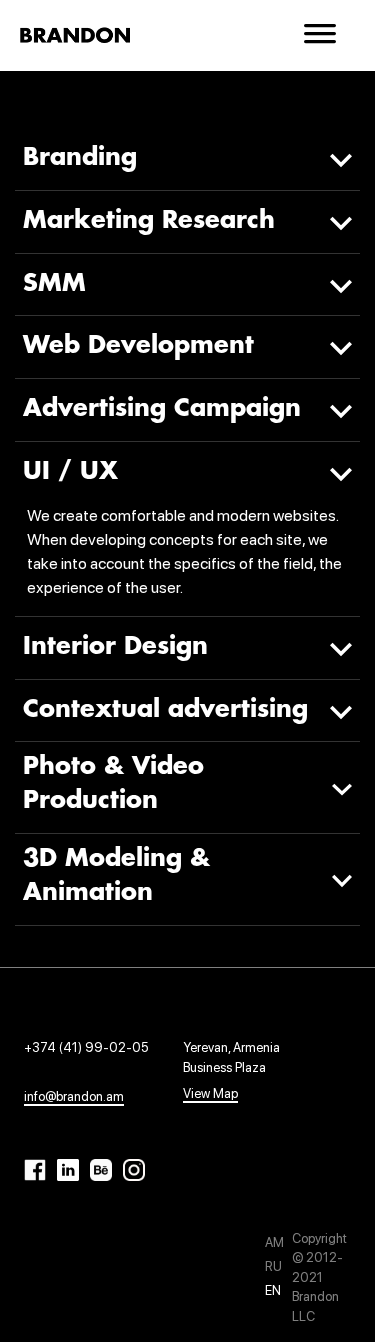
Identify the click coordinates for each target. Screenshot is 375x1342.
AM (274, 1242)
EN (273, 1290)
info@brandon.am (74, 1096)
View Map (210, 1093)
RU (273, 1266)
